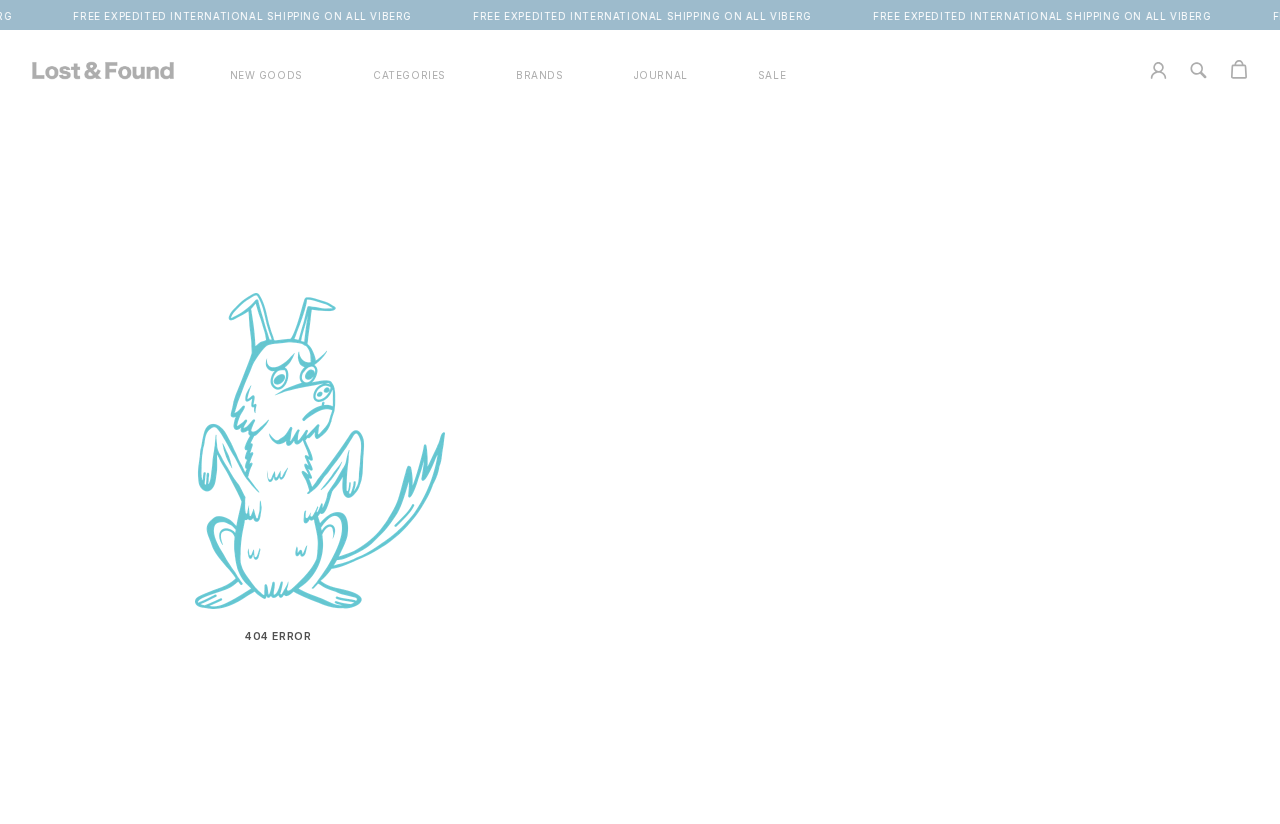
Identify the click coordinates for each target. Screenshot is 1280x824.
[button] (409, 75)
